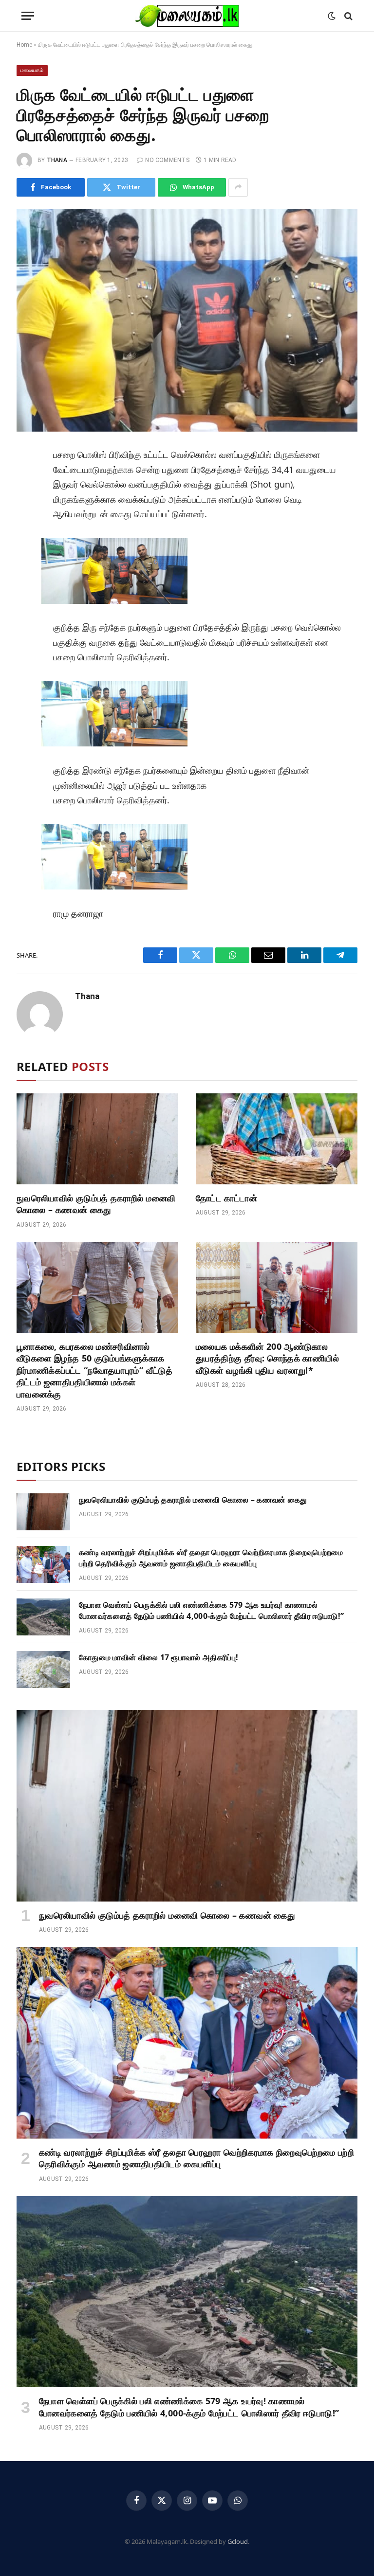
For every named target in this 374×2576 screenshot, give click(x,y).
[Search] (347, 16)
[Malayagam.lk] (187, 16)
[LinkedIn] (28, 525)
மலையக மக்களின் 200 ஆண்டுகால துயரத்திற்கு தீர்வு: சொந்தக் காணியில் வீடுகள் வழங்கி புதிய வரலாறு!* (267, 1358)
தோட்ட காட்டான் (226, 1198)
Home (24, 45)
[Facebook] (28, 481)
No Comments (167, 160)
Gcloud (238, 2541)
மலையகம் (32, 70)
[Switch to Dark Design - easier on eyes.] (332, 16)
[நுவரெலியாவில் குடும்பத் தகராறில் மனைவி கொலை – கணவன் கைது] (97, 1139)
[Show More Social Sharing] (238, 187)
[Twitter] (28, 503)
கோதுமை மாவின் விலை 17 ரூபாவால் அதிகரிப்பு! (159, 1657)
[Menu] (28, 16)
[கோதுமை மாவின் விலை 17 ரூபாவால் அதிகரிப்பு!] (43, 1669)
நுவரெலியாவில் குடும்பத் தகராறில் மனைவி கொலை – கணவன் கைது (96, 1204)
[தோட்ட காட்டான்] (277, 1139)
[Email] (28, 569)
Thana (57, 160)
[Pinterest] (28, 547)
